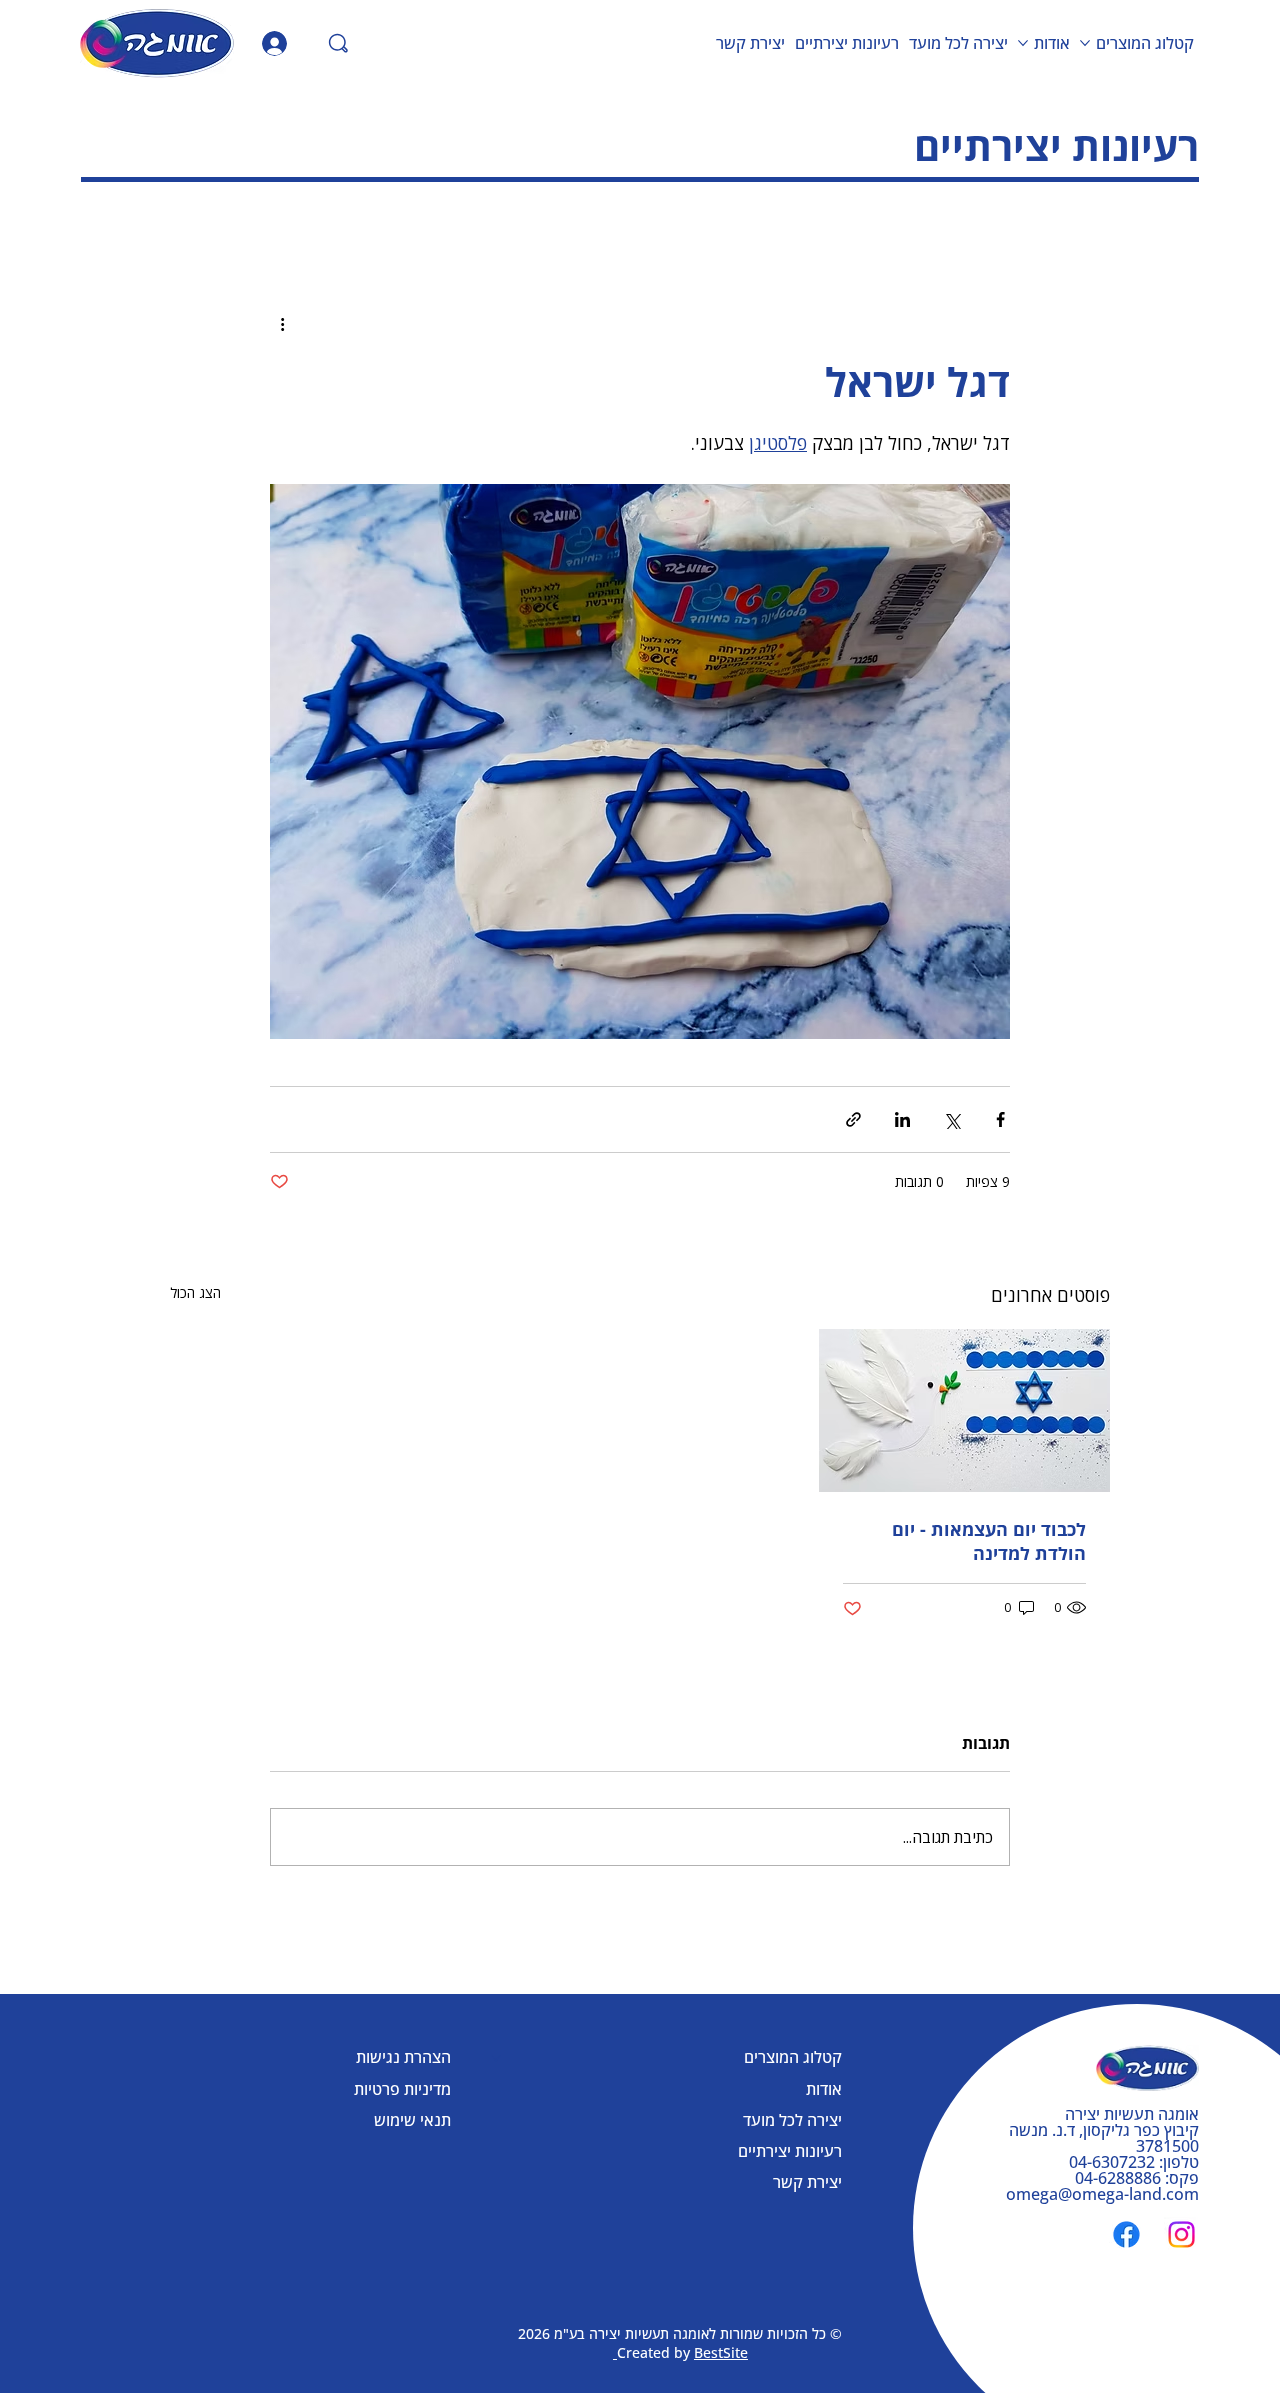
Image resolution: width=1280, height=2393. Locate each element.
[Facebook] (1126, 2234)
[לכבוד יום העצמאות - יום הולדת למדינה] (964, 1410)
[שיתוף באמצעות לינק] (853, 1119)
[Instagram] (1181, 2234)
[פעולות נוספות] (282, 324)
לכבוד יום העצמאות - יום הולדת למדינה (989, 1541)
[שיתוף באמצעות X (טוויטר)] (951, 1119)
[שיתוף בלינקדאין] (902, 1119)
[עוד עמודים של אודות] (1023, 43)
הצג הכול (195, 1292)
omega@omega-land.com (1102, 2194)
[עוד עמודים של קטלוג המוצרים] (1085, 43)
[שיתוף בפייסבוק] (1000, 1119)
